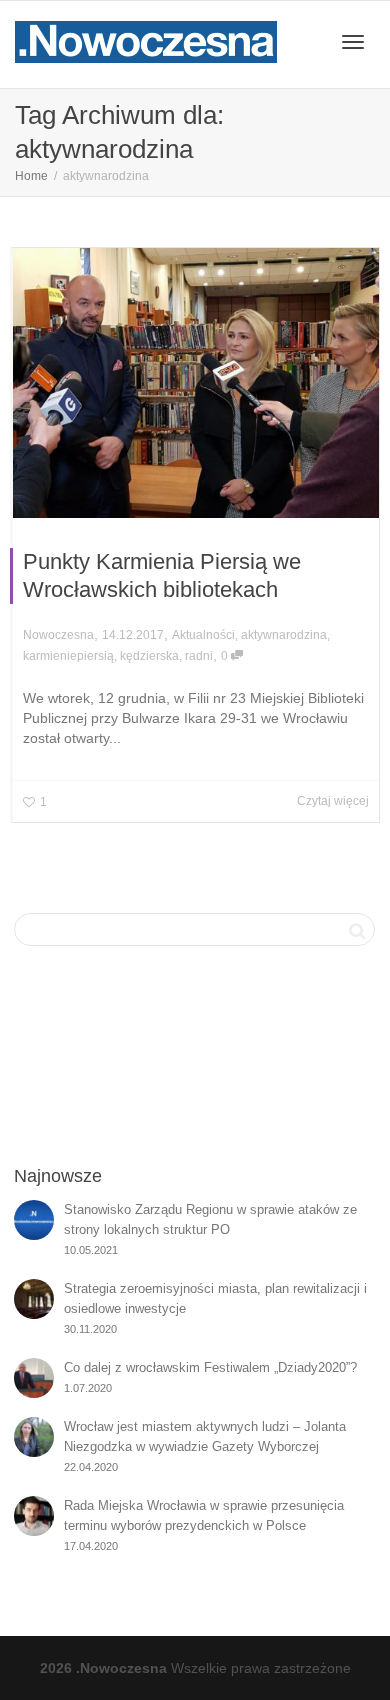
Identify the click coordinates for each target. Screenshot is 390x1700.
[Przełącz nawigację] (353, 42)
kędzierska (149, 656)
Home (31, 176)
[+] (196, 383)
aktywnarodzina (284, 635)
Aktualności (203, 635)
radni (199, 656)
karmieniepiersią (68, 656)
